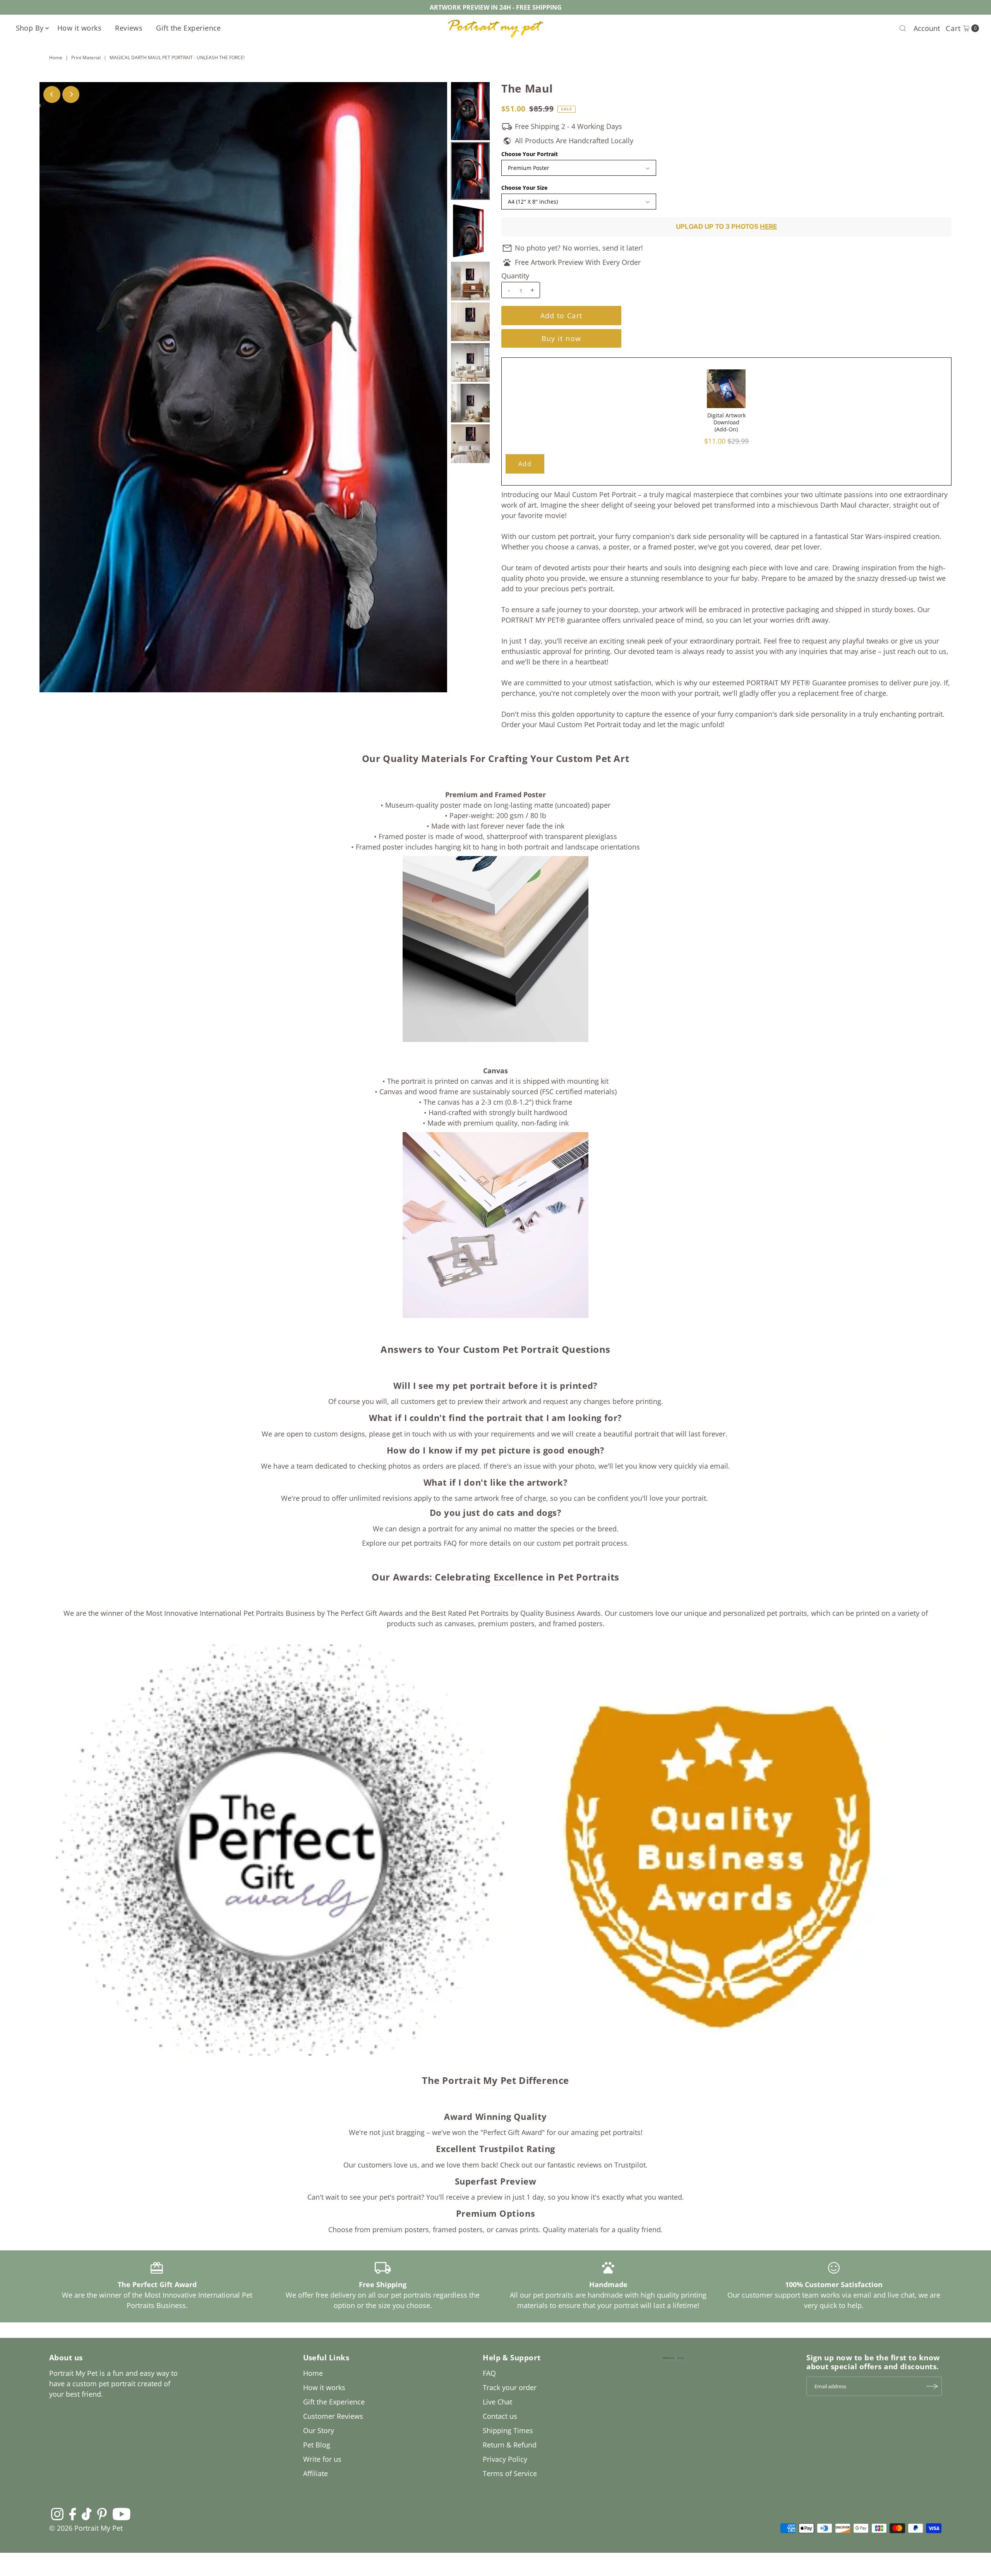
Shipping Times (508, 2430)
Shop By (30, 28)
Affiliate (315, 2473)
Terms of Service (510, 2473)
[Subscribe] (932, 2386)
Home (56, 57)
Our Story (319, 2430)
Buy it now (562, 338)
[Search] (903, 28)
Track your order (510, 2387)
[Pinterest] (102, 2514)
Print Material (86, 57)
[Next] (71, 94)
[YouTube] (122, 2514)
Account (927, 28)
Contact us (500, 2416)
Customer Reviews (333, 2416)
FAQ (489, 2373)
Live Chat (497, 2402)
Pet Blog (317, 2445)
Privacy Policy (505, 2459)
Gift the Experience (189, 28)
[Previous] (52, 94)
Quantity (515, 276)
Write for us (322, 2459)
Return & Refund (510, 2445)
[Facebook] (73, 2514)
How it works (79, 28)
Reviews (129, 28)
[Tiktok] (87, 2514)
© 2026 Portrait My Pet (86, 2528)
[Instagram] (57, 2514)
